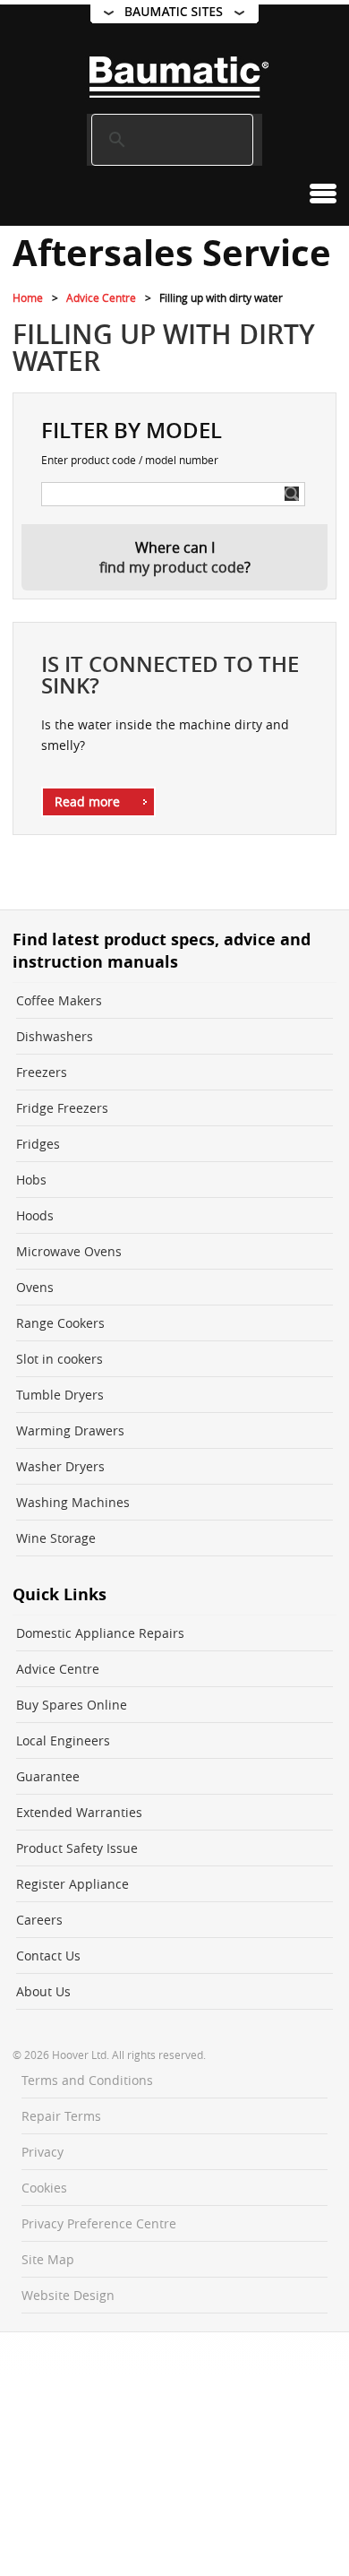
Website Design (68, 2295)
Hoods (35, 1215)
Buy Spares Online (72, 1705)
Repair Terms (61, 2116)
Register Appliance (72, 1884)
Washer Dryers (60, 1466)
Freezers (42, 1072)
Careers (39, 1920)
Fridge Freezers (62, 1108)
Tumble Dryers (60, 1395)
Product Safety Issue (77, 1848)
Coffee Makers (59, 1000)
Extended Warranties (79, 1812)
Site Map (48, 2259)
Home (28, 297)
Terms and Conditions (87, 2080)
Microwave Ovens (69, 1251)
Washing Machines (73, 1502)
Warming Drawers (70, 1430)
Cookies (44, 2188)
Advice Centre (101, 297)
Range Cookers (60, 1323)
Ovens (35, 1287)
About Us (43, 1991)
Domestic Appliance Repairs (100, 1633)
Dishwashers (55, 1036)
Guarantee (48, 1776)
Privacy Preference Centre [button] (99, 2223)
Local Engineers (63, 1740)
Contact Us (48, 1956)
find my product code (172, 567)
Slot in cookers (60, 1359)
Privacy (43, 2152)
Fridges (38, 1144)
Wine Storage (56, 1538)
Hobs (31, 1180)
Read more (87, 801)
